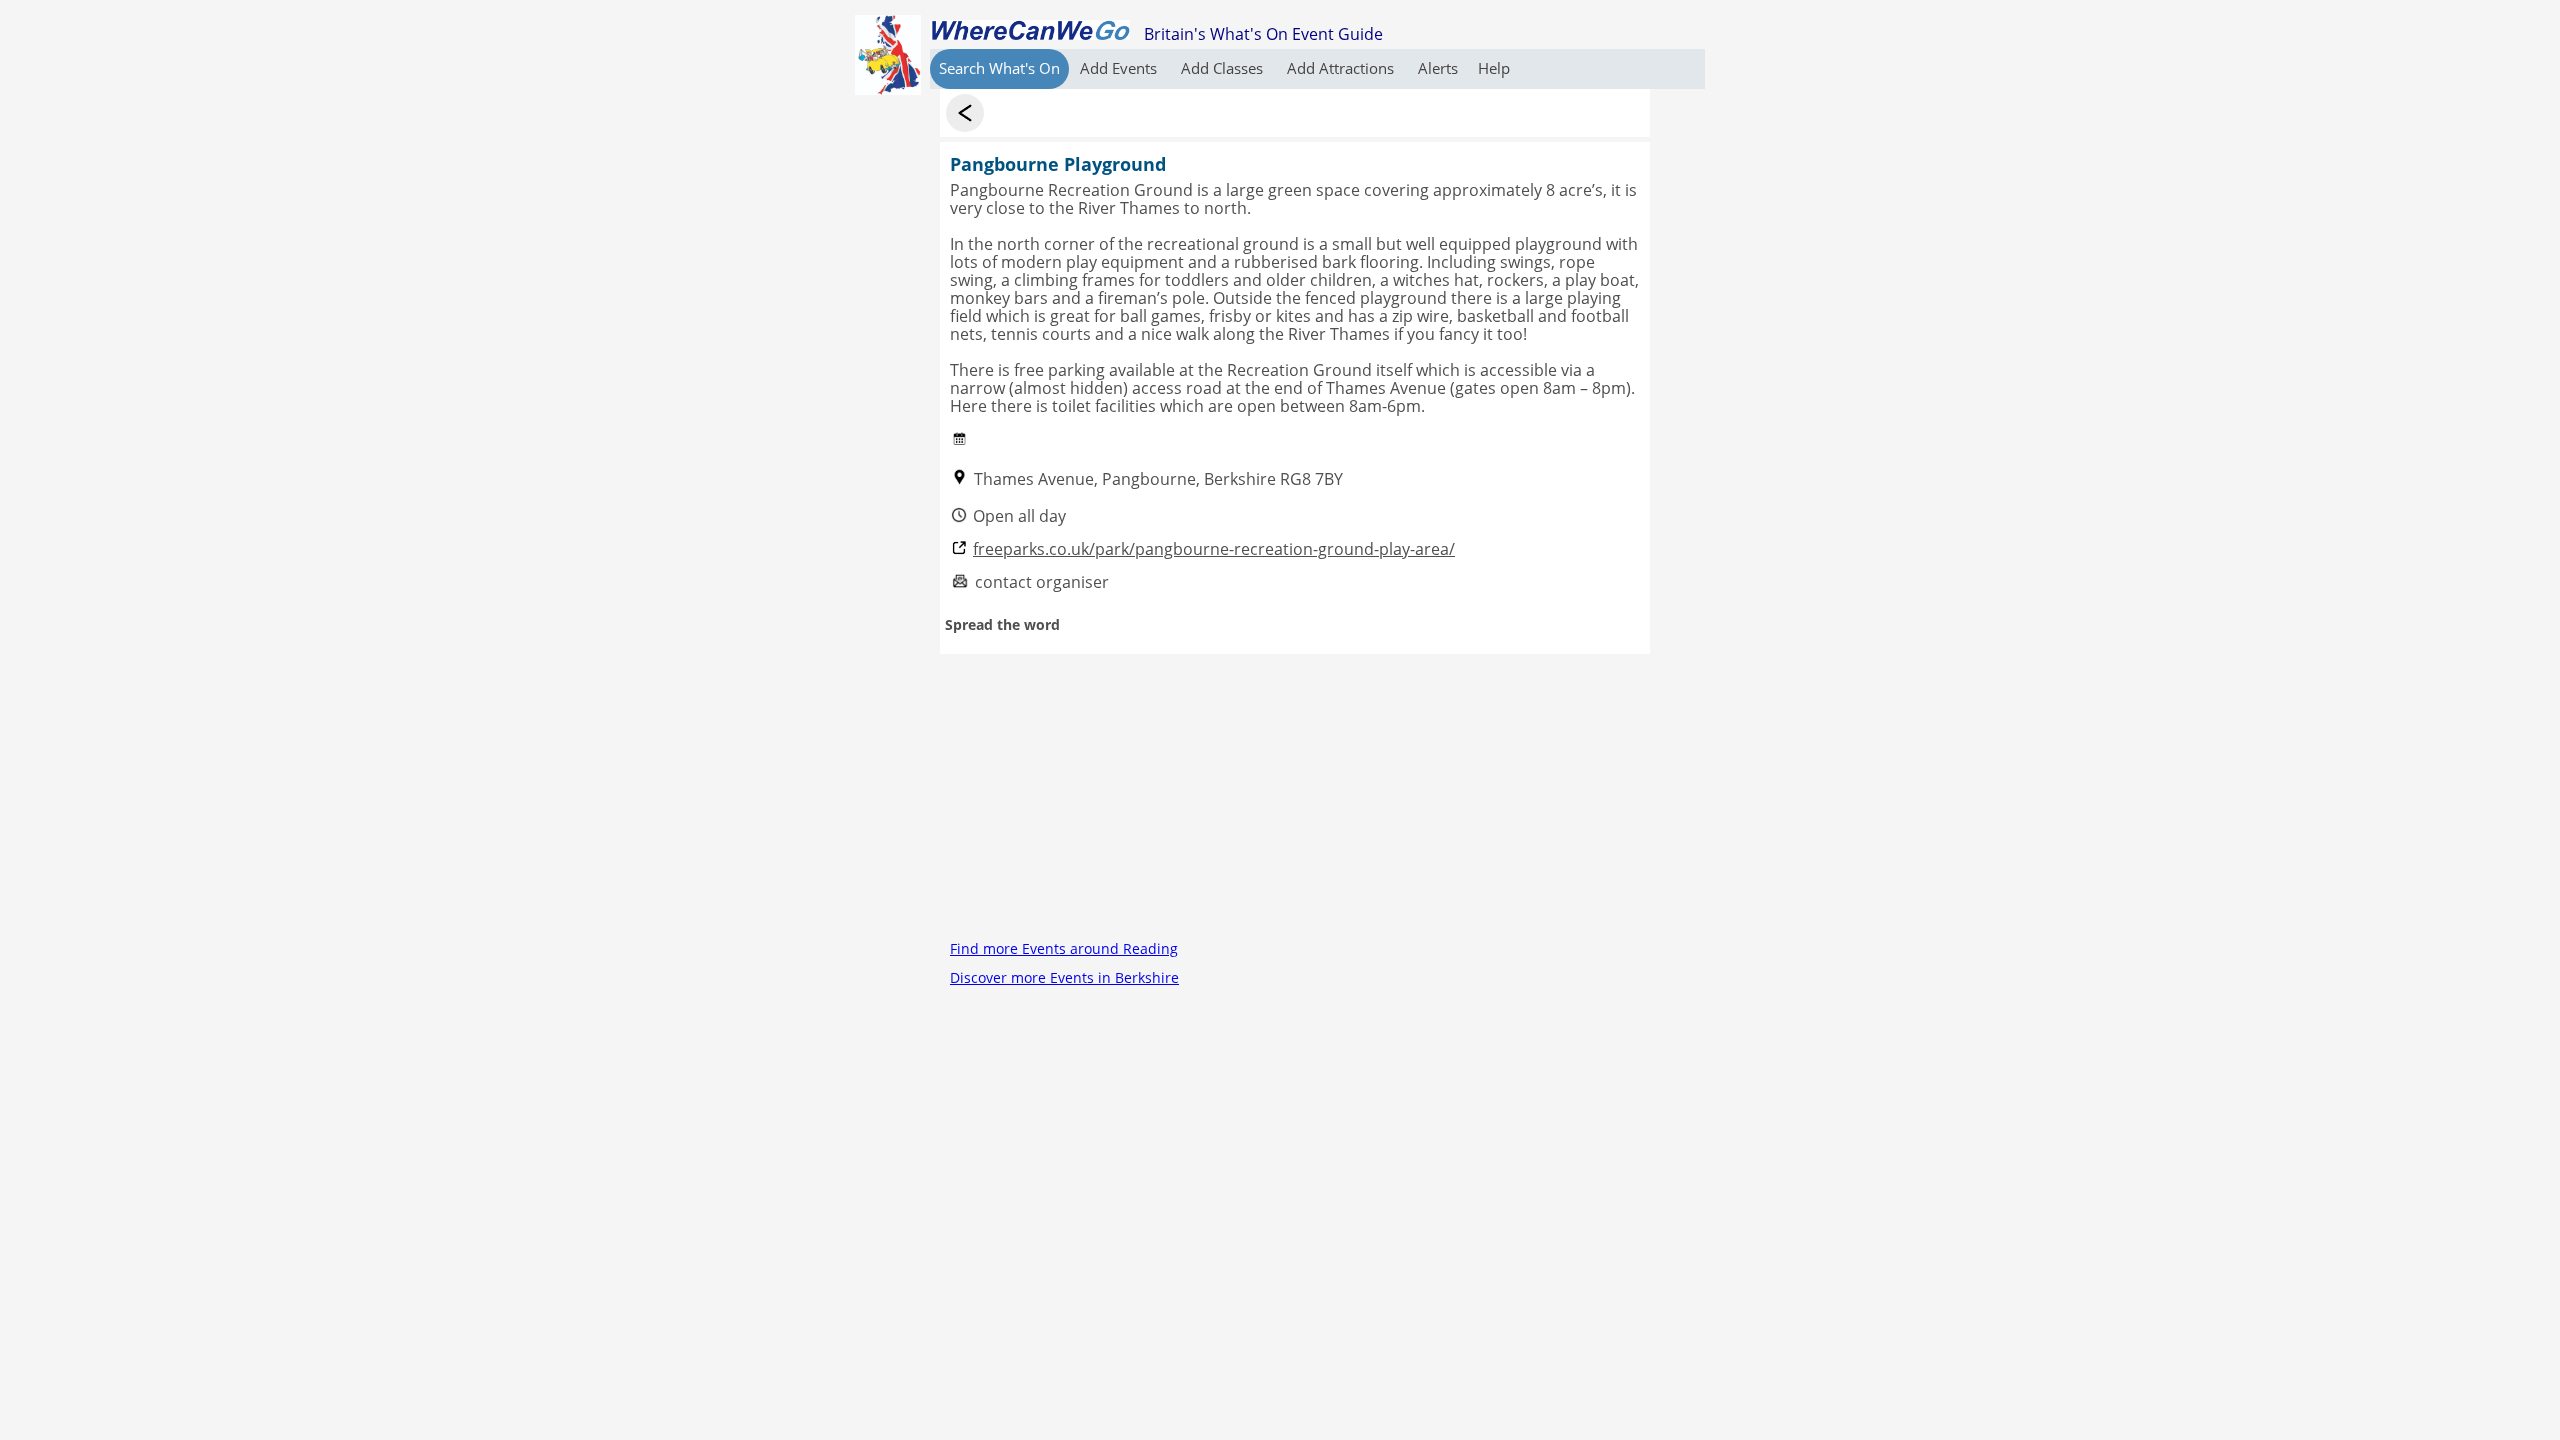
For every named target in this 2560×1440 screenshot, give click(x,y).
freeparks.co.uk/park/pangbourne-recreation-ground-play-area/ (1214, 549)
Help (1494, 68)
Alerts (1438, 68)
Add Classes (1224, 68)
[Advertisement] (1295, 794)
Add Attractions (1342, 68)
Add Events (1120, 68)
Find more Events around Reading (1064, 948)
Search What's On (999, 68)
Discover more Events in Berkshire (1064, 977)
